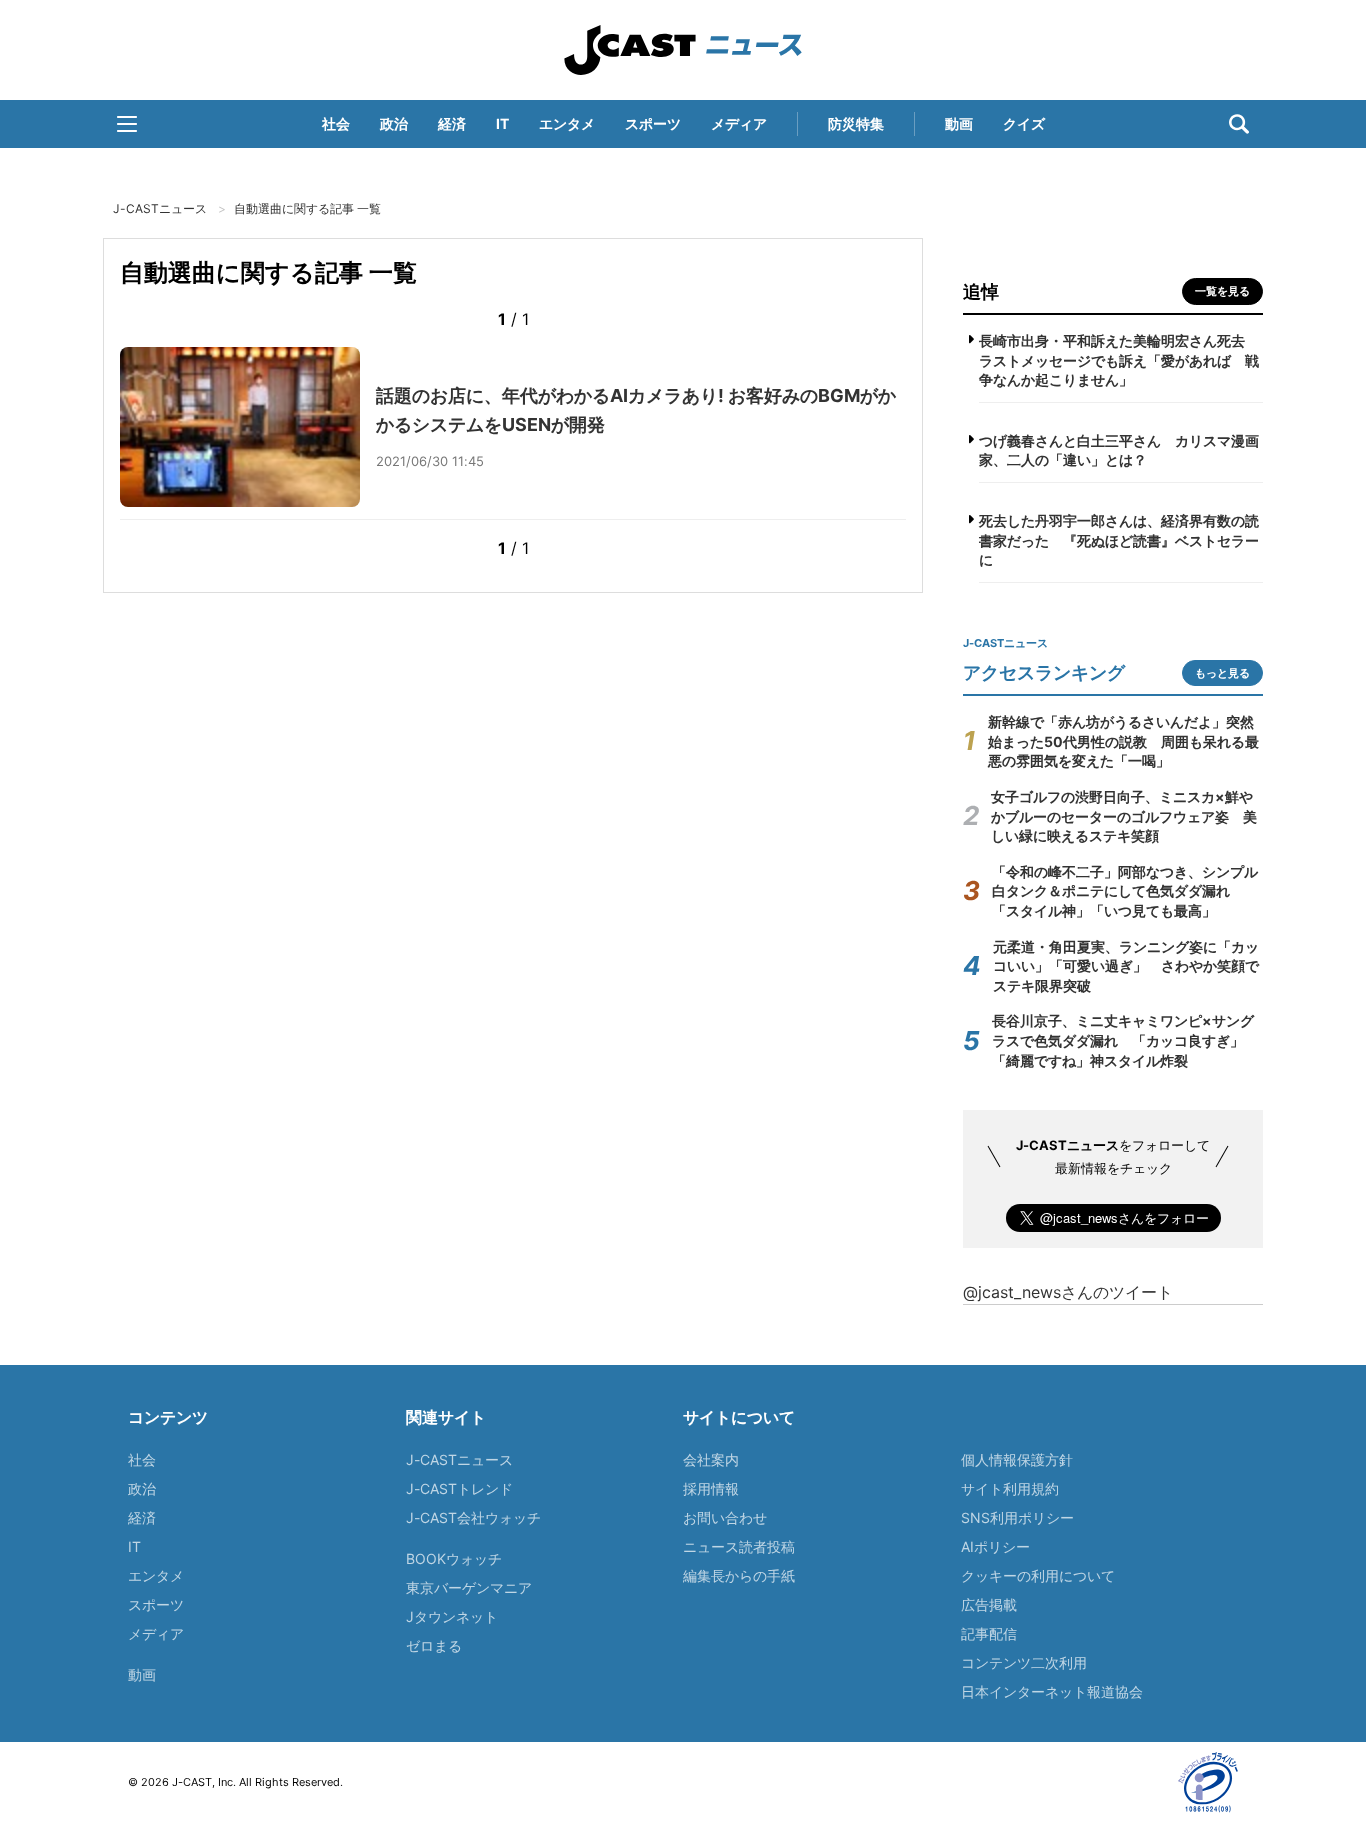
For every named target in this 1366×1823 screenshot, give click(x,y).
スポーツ (653, 123)
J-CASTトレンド (459, 1488)
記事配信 (989, 1633)
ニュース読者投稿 (739, 1546)
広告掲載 (989, 1604)
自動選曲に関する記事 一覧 (307, 208)
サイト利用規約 (1010, 1488)
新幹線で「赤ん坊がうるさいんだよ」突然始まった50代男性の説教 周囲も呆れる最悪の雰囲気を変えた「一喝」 (1123, 741)
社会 (336, 123)
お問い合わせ (725, 1517)
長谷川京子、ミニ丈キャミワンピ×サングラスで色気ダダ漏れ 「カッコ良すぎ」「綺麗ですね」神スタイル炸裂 (1123, 1040)
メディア (739, 123)
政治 (394, 123)
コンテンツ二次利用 (1024, 1662)
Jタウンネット (452, 1616)
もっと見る (1222, 673)
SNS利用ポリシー (1017, 1517)
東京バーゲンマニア (469, 1587)
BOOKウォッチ (454, 1558)
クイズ (1024, 123)
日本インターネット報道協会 (1052, 1691)
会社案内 (711, 1459)
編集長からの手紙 (739, 1575)
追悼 (981, 291)
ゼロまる (434, 1645)
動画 (959, 123)
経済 (452, 123)
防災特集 (856, 123)
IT (502, 123)
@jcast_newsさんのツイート (1068, 1292)
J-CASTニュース (683, 50)
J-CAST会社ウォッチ (473, 1517)
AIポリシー (995, 1546)
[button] (127, 124)
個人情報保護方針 (1017, 1459)
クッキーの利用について (1038, 1575)
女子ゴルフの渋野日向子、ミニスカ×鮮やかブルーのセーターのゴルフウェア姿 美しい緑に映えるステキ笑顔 (1124, 816)
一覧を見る (1222, 291)
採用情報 (711, 1488)
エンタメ (567, 123)
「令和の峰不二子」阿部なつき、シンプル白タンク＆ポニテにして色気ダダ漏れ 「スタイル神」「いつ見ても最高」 (1125, 891)
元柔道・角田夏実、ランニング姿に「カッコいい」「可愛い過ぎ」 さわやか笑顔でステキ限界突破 (1126, 966)
